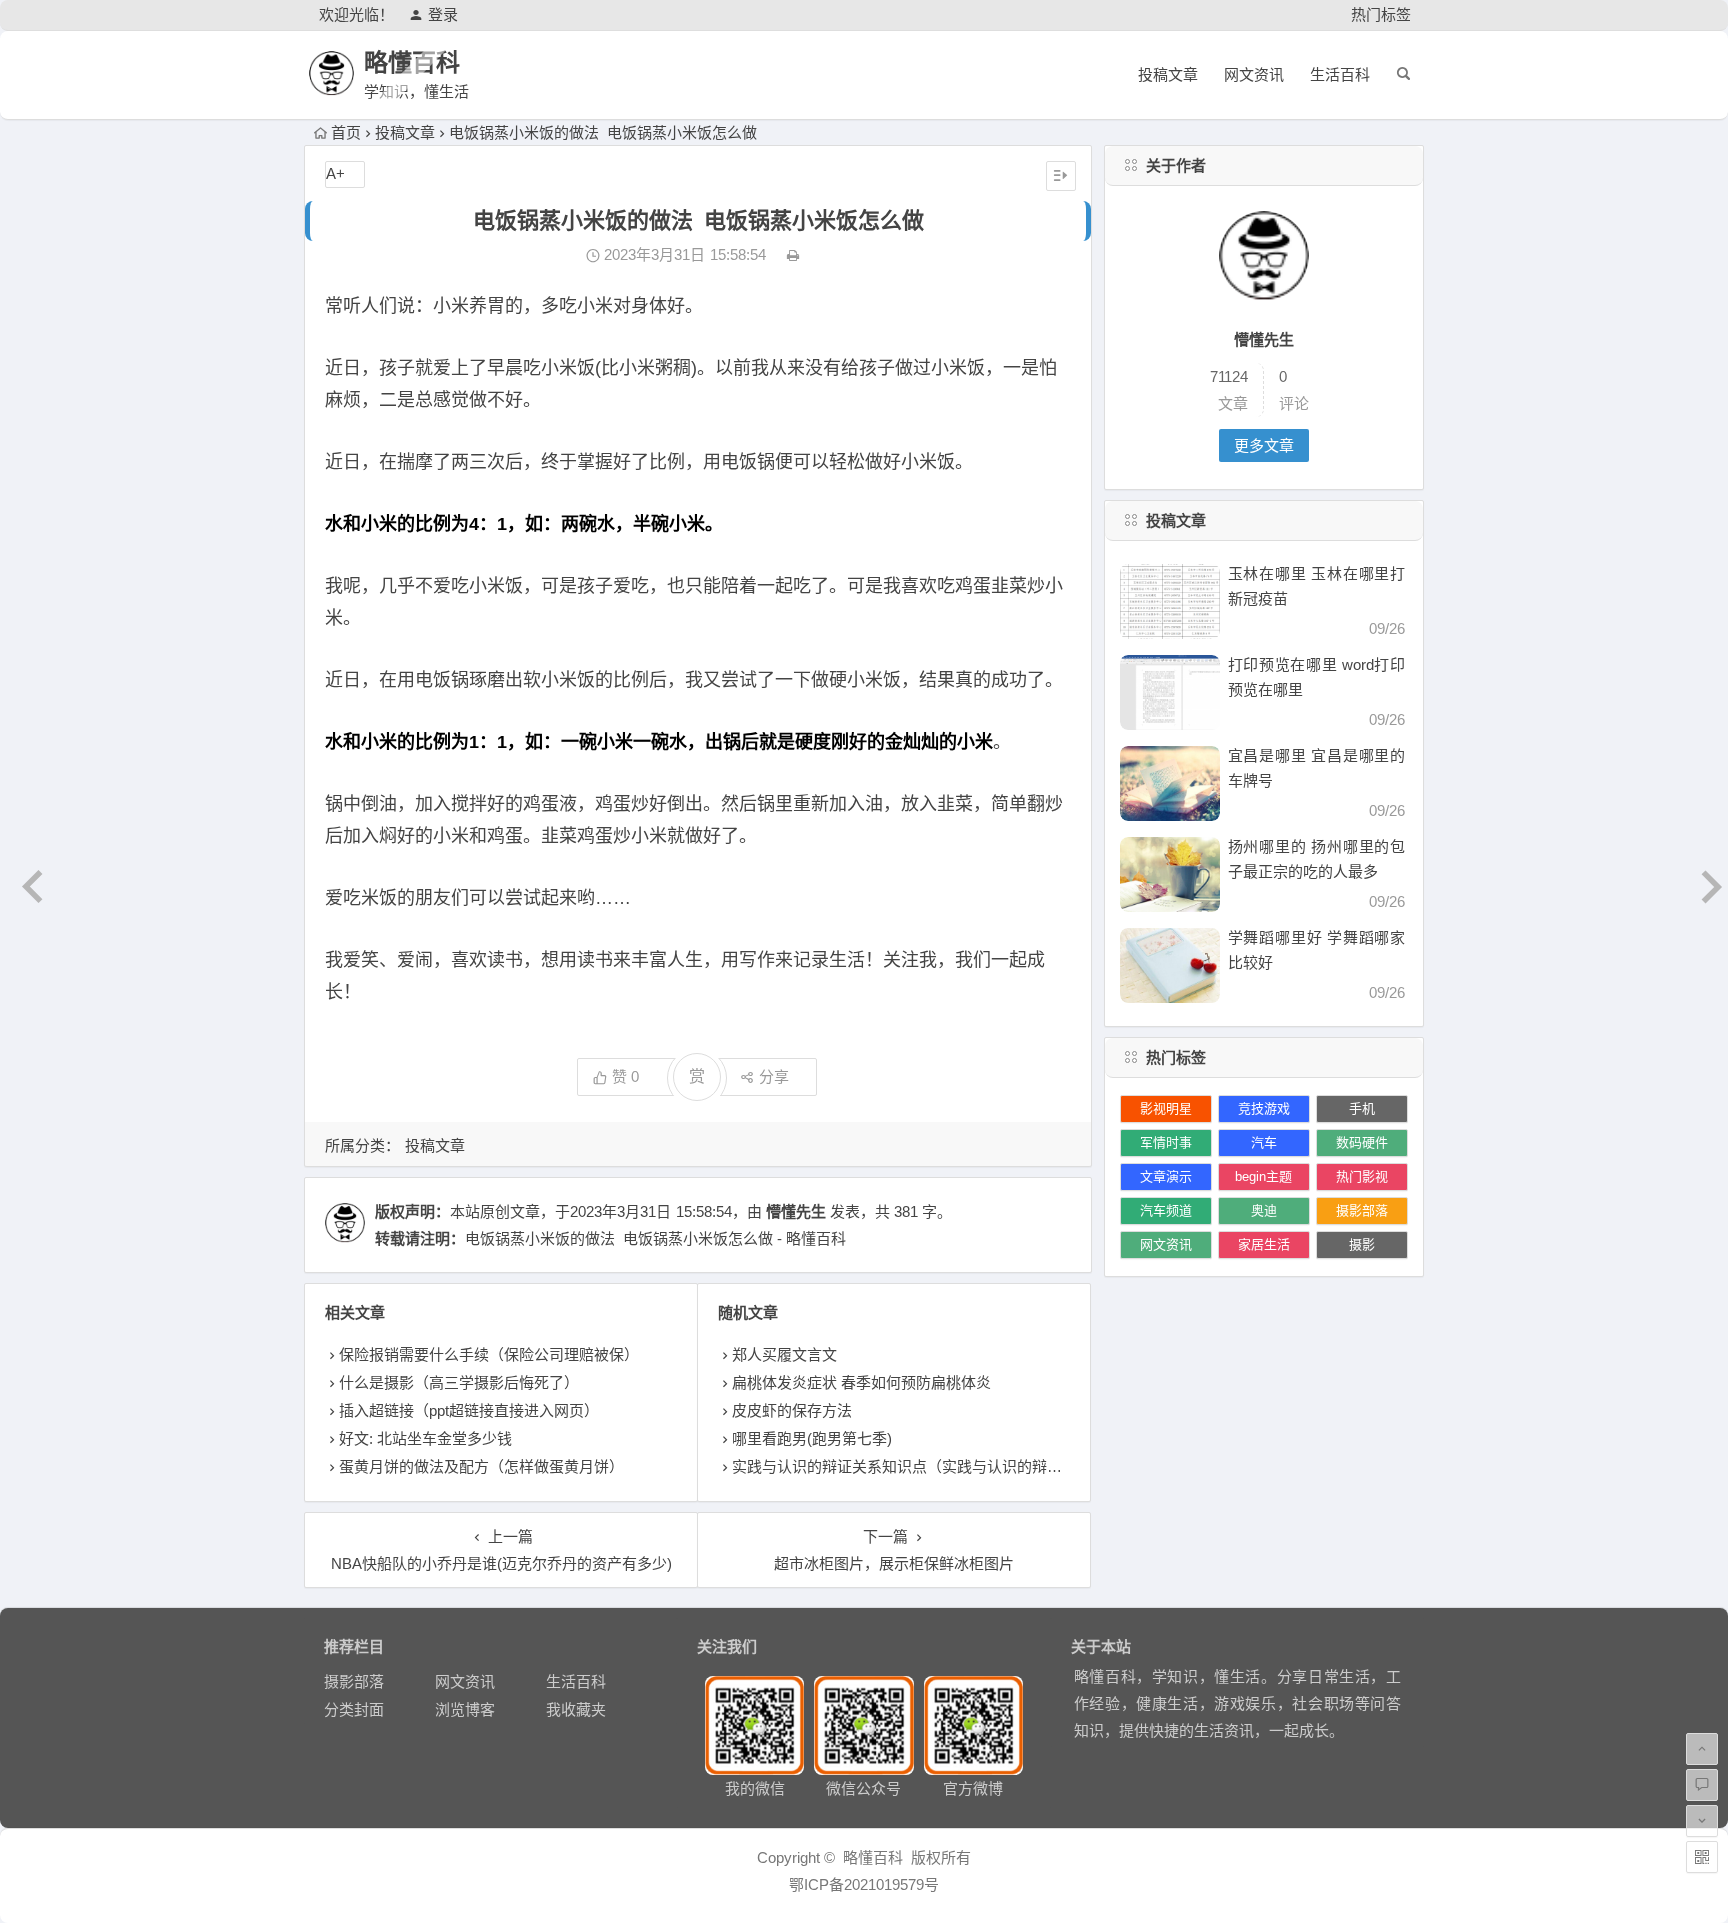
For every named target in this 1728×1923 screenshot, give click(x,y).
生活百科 (1340, 74)
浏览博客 (465, 1709)
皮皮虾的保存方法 (792, 1410)
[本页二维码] (1702, 1857)
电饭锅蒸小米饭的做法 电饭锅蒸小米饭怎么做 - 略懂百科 (655, 1238)
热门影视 (1362, 1176)
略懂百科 (412, 62)
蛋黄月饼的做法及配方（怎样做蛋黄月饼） (481, 1466)
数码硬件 (1362, 1142)
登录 (443, 14)
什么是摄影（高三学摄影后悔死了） (459, 1382)
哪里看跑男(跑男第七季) (812, 1438)
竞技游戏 (1264, 1108)
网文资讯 (1254, 74)
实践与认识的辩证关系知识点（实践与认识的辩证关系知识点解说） (957, 1466)
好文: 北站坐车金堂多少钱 (425, 1438)
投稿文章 (1168, 74)
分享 (774, 1076)
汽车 (1264, 1142)
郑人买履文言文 (784, 1354)
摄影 (1362, 1244)
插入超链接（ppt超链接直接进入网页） (469, 1410)
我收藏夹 (576, 1709)
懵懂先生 (796, 1211)
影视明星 (1166, 1108)
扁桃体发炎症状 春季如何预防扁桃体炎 (861, 1382)
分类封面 (354, 1709)
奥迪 (1264, 1210)
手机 (1362, 1108)
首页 (346, 132)
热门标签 (1381, 14)
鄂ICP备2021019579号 (864, 1884)
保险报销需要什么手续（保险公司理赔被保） (489, 1354)
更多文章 (1264, 445)
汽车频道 (1166, 1210)
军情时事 (1166, 1142)
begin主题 (1263, 1176)
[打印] (793, 254)
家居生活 (1264, 1244)
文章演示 (1166, 1176)
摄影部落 (1362, 1210)
